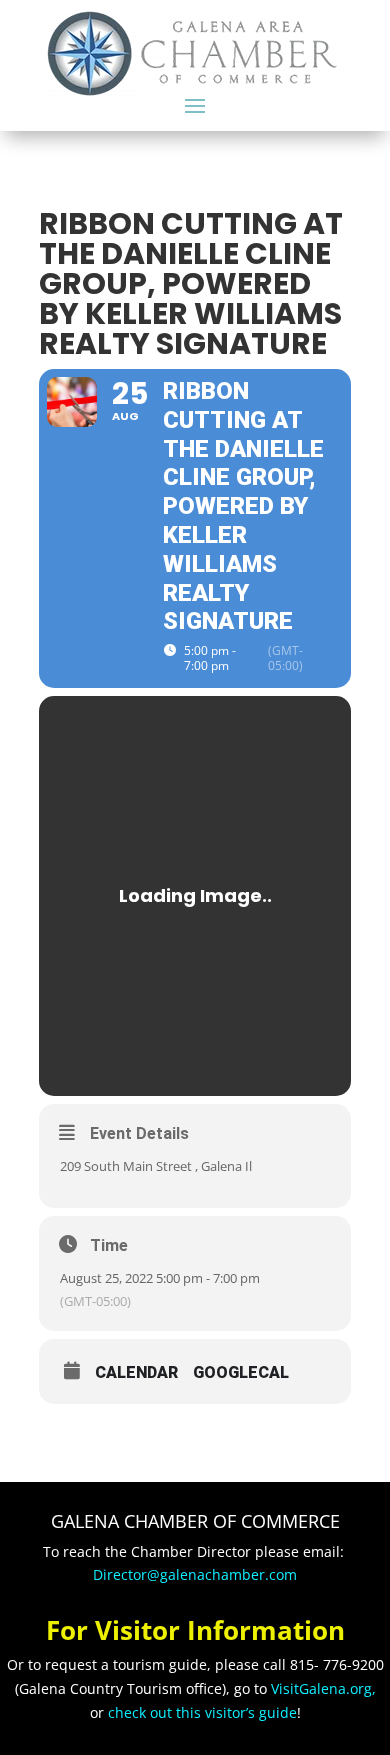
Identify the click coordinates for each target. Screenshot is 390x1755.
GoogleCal (241, 1373)
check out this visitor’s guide (202, 1712)
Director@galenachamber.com (195, 1574)
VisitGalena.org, (323, 1688)
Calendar (136, 1373)
